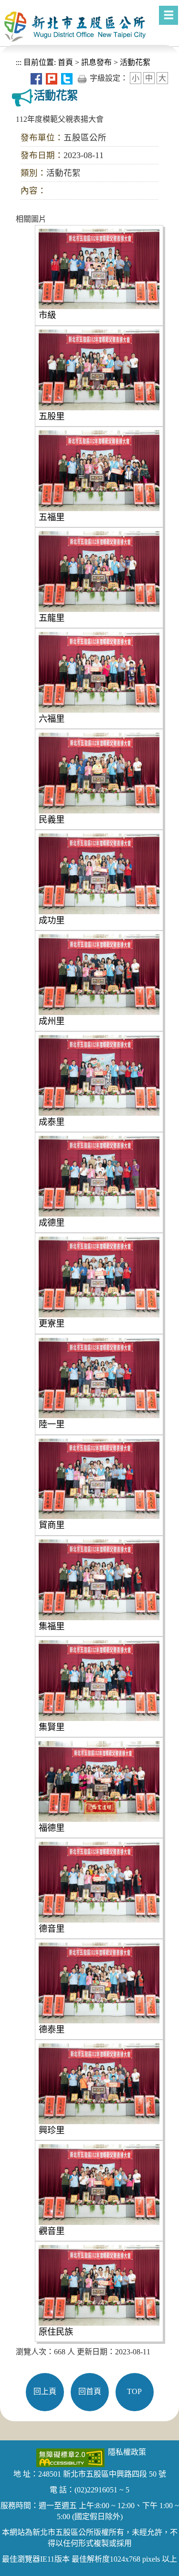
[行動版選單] (168, 15)
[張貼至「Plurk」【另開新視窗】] (52, 78)
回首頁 (90, 2391)
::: (19, 62)
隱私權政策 (127, 2452)
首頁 (64, 62)
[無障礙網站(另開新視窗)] (70, 2457)
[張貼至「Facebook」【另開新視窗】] (36, 78)
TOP (134, 2391)
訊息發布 (96, 62)
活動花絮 (135, 62)
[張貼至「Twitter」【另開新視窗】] (67, 78)
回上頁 (45, 2391)
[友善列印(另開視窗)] (82, 78)
